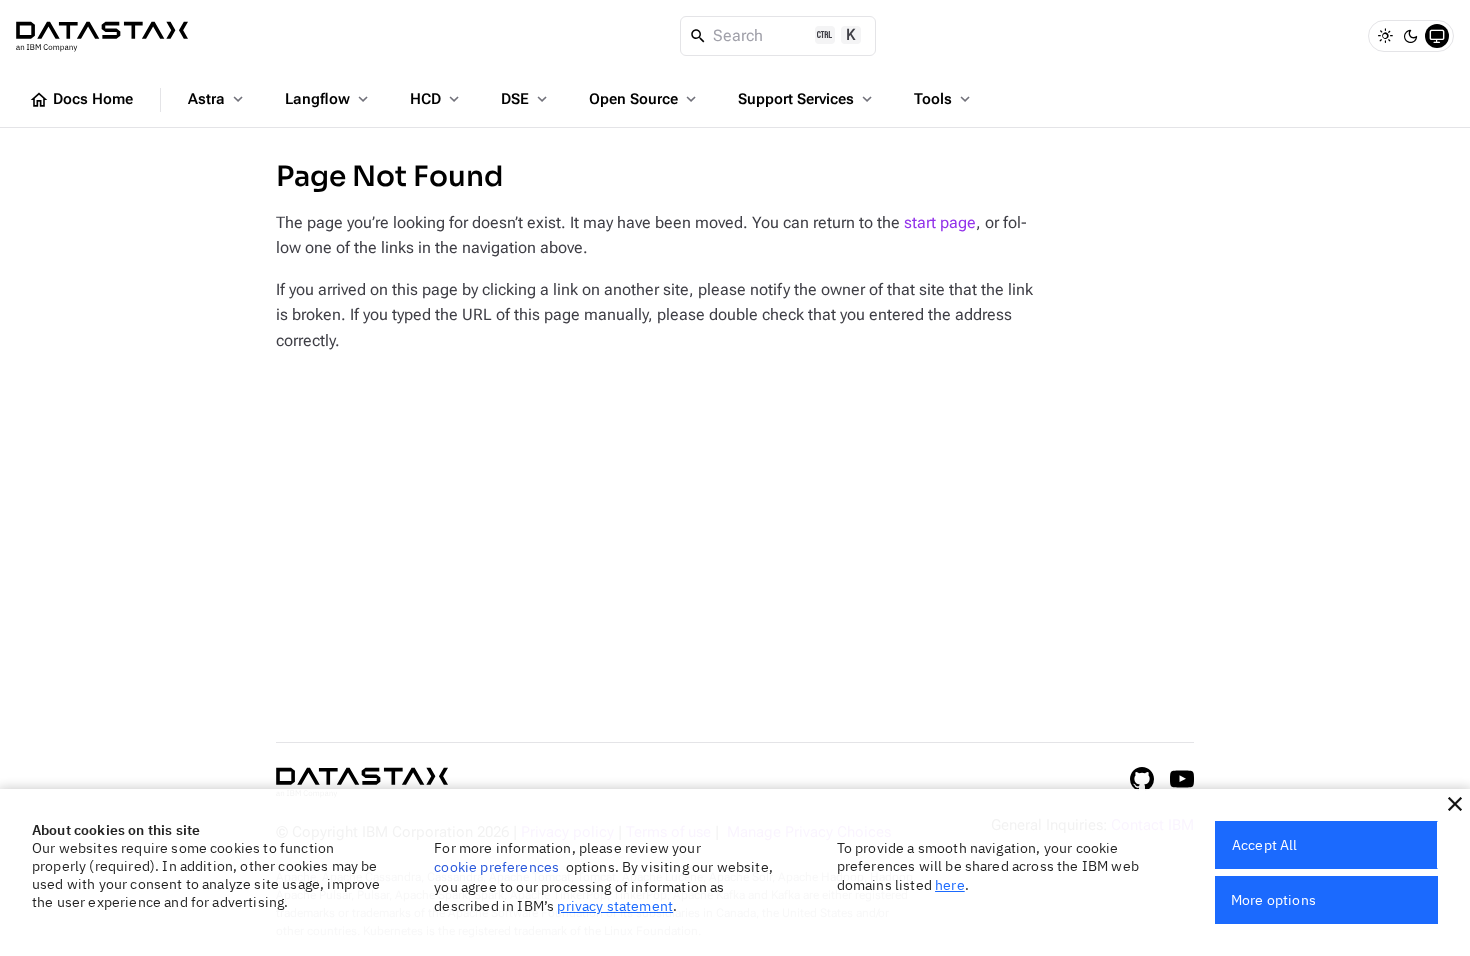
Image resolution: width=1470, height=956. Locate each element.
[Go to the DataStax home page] (362, 782)
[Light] (1385, 36)
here (950, 885)
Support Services (807, 99)
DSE (526, 99)
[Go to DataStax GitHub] (1142, 779)
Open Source (644, 99)
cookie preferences (496, 867)
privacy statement (615, 906)
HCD (436, 99)
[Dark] (1411, 36)
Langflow (328, 99)
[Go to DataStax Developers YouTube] (1182, 779)
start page (940, 222)
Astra (217, 99)
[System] (1437, 36)
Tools (944, 99)
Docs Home (81, 100)
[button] (1455, 804)
